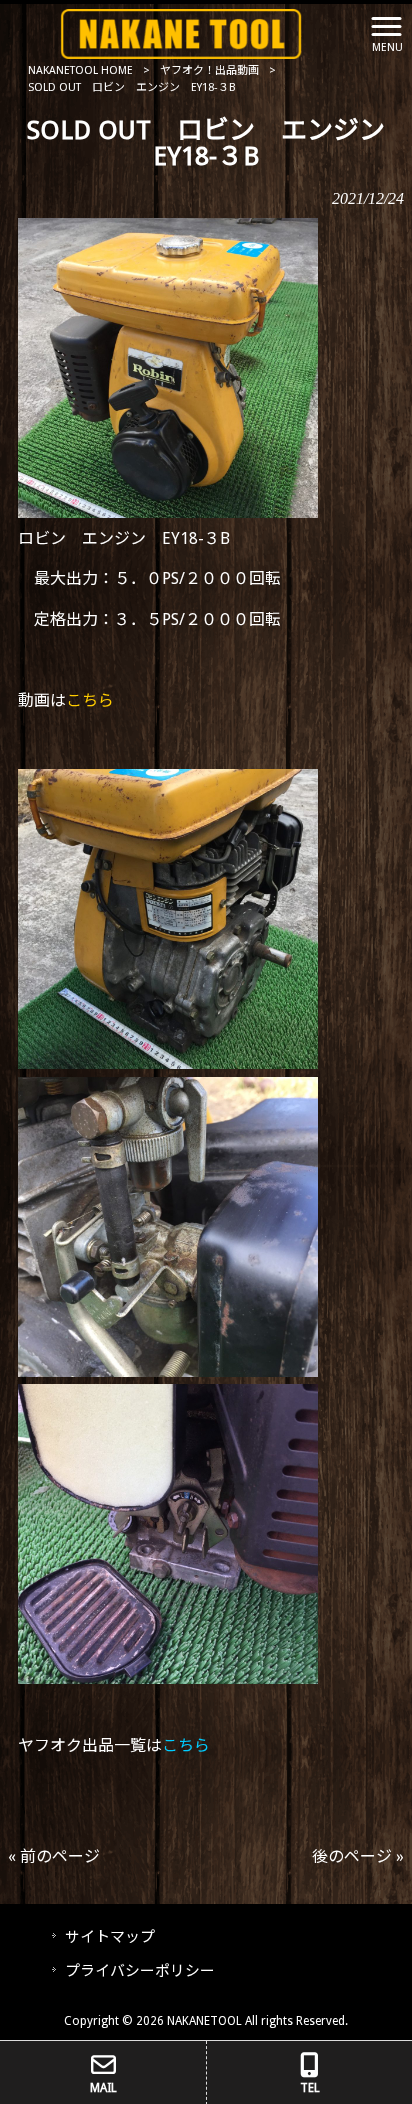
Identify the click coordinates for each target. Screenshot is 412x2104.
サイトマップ (110, 1937)
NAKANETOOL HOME (80, 70)
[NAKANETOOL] (181, 32)
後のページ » (358, 1856)
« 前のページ (54, 1856)
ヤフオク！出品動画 (209, 70)
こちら (90, 700)
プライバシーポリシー (140, 1971)
